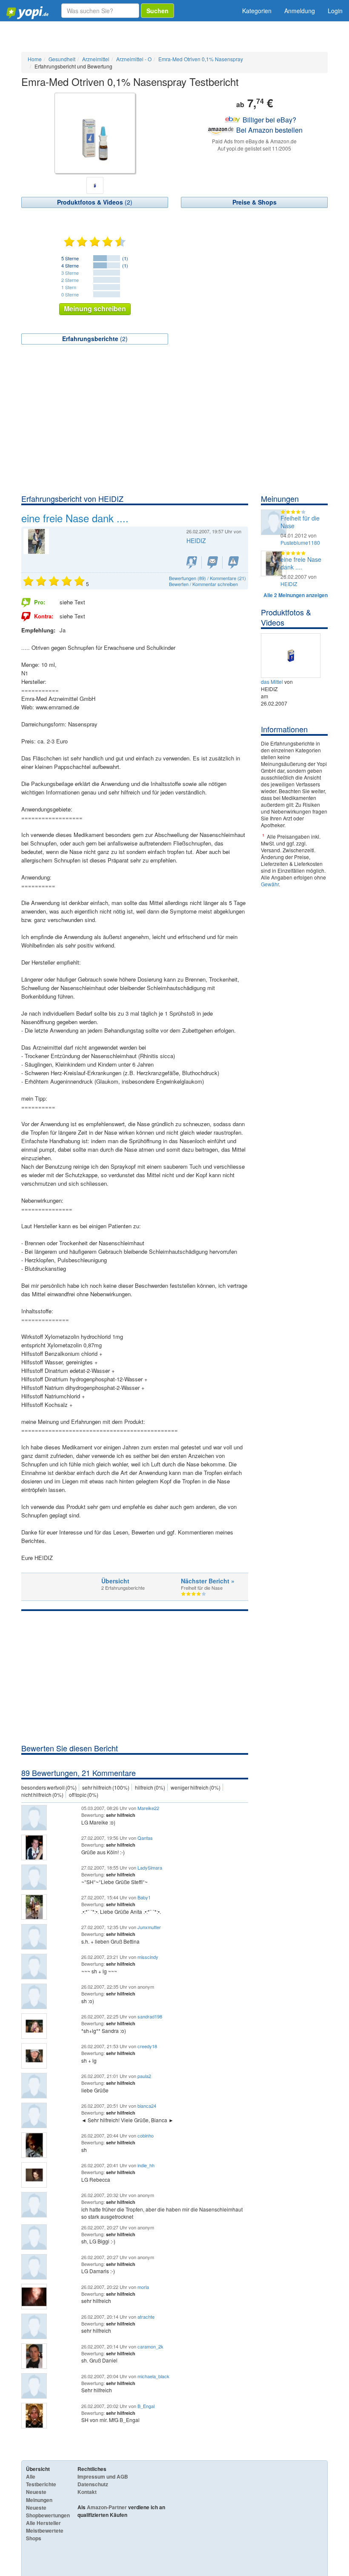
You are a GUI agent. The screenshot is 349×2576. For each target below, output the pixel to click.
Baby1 (144, 1897)
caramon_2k (150, 2346)
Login (335, 11)
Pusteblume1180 (300, 542)
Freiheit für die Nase (300, 522)
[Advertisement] (174, 430)
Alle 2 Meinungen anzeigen (296, 595)
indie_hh (146, 2165)
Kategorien (257, 11)
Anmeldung (300, 11)
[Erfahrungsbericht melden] (233, 562)
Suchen (157, 11)
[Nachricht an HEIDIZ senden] (213, 562)
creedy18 (147, 2046)
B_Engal (146, 2406)
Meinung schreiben (95, 309)
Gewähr (270, 884)
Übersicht (115, 1581)
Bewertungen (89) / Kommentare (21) (207, 578)
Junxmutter (149, 1927)
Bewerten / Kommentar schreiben (203, 584)
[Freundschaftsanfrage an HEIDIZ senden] (192, 562)
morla (143, 2287)
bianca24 (147, 2106)
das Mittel (272, 682)
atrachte (146, 2317)
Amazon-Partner (107, 2507)
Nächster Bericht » (208, 1581)
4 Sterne (70, 265)
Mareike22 (148, 1808)
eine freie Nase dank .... (301, 563)
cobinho (146, 2135)
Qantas (145, 1838)
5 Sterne (70, 258)
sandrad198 (150, 2016)
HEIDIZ (196, 541)
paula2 (144, 2076)
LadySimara (150, 1867)
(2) (95, 202)
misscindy (148, 1957)
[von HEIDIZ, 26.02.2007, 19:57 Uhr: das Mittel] (292, 654)
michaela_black (153, 2376)
